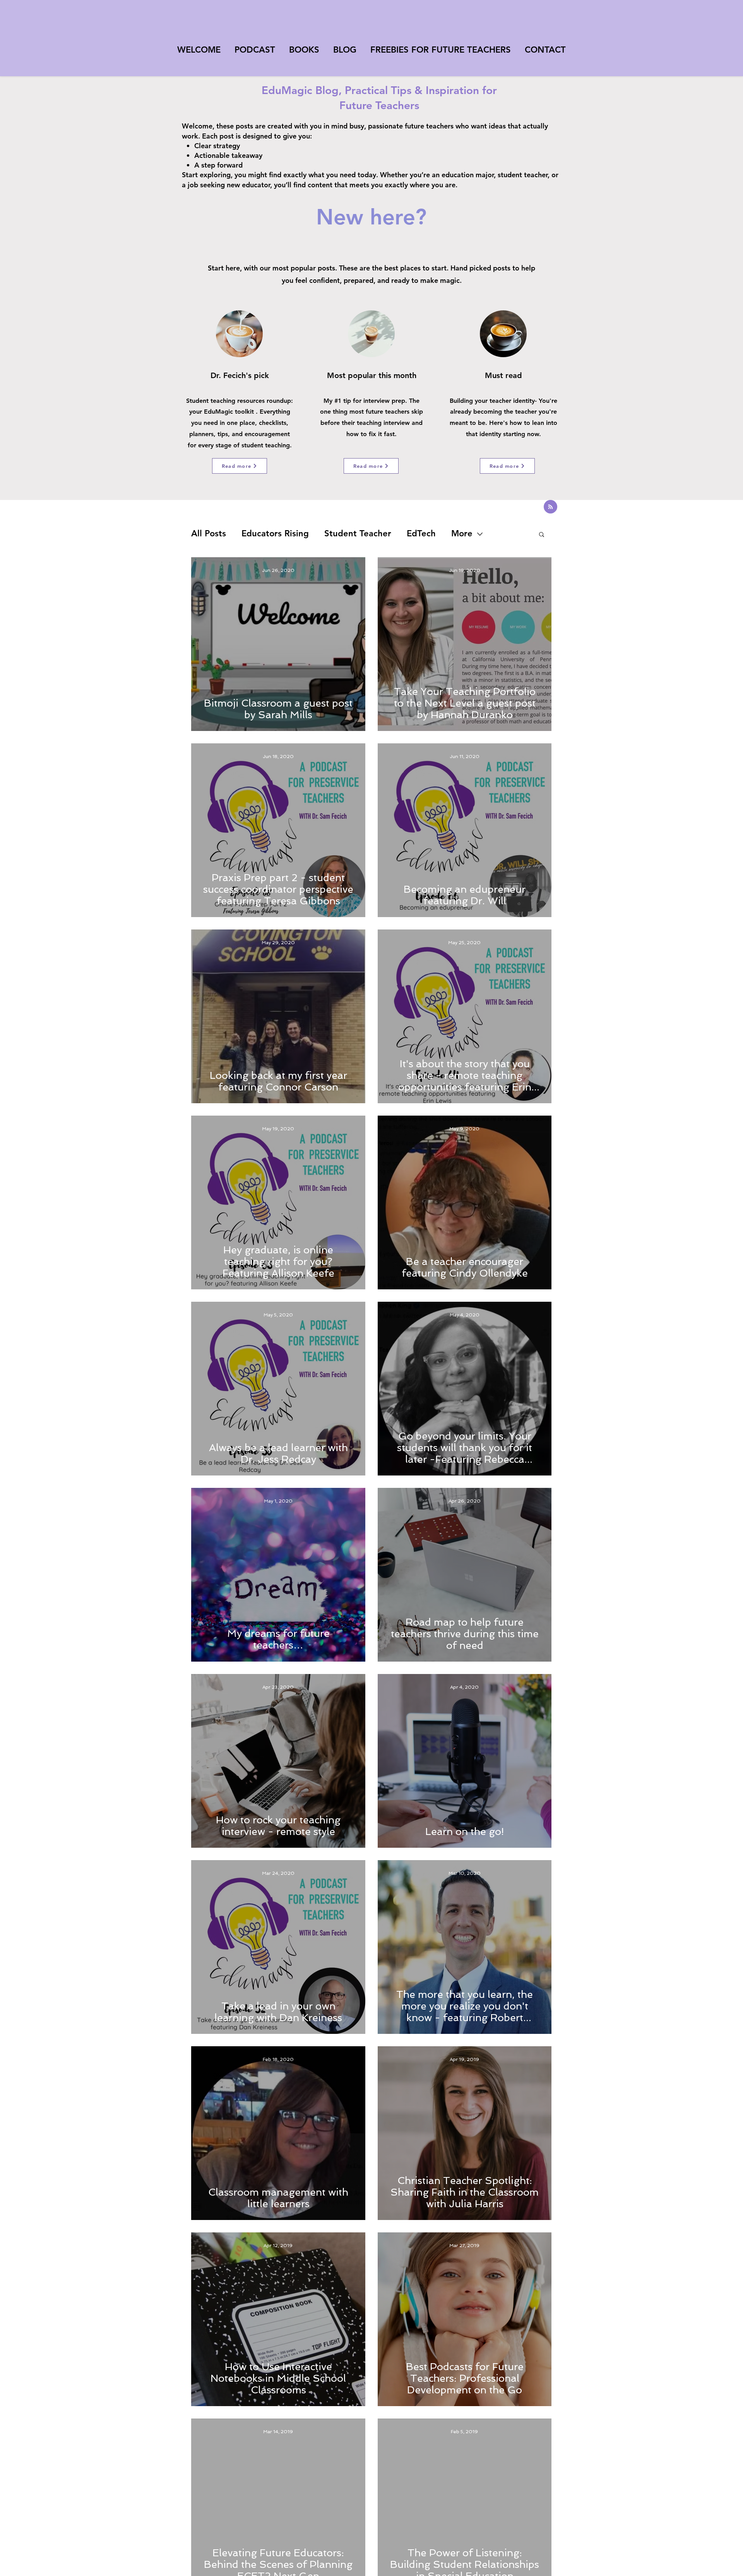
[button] (542, 535)
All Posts (209, 533)
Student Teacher (358, 533)
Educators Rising (275, 533)
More (462, 533)
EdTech (421, 533)
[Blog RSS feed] (550, 507)
